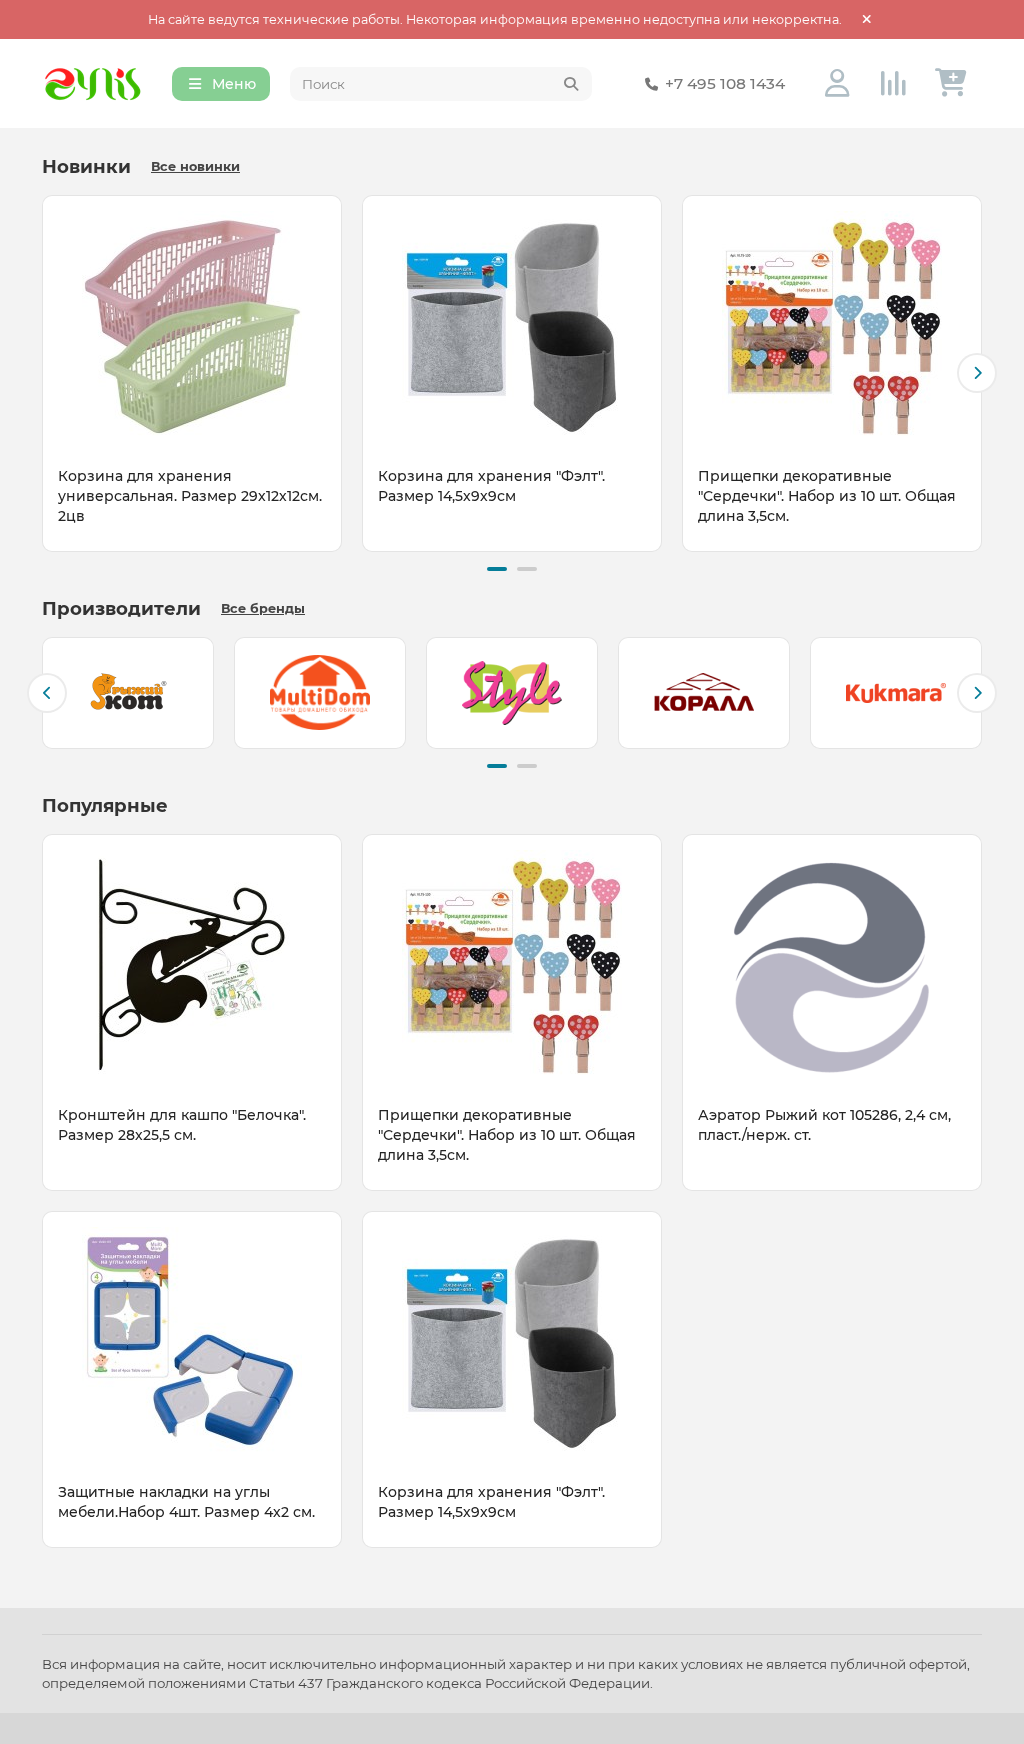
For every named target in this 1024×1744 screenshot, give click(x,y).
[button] (47, 373)
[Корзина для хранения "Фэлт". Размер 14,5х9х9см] (512, 326)
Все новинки (195, 166)
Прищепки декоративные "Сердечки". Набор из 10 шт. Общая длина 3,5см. (827, 496)
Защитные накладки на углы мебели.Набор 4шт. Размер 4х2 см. (186, 1502)
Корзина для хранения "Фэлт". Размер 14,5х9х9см (491, 486)
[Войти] (837, 83)
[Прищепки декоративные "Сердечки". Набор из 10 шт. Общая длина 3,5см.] (832, 326)
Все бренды (263, 608)
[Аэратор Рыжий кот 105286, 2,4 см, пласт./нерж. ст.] (832, 965)
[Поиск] (571, 84)
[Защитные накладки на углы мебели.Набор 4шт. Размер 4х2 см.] (192, 1342)
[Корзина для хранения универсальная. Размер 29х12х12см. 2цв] (192, 326)
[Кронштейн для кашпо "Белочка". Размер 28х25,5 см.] (192, 965)
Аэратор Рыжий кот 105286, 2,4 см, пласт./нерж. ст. (824, 1125)
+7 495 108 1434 (725, 83)
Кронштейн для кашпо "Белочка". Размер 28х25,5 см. (182, 1125)
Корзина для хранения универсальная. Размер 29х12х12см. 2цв (190, 496)
